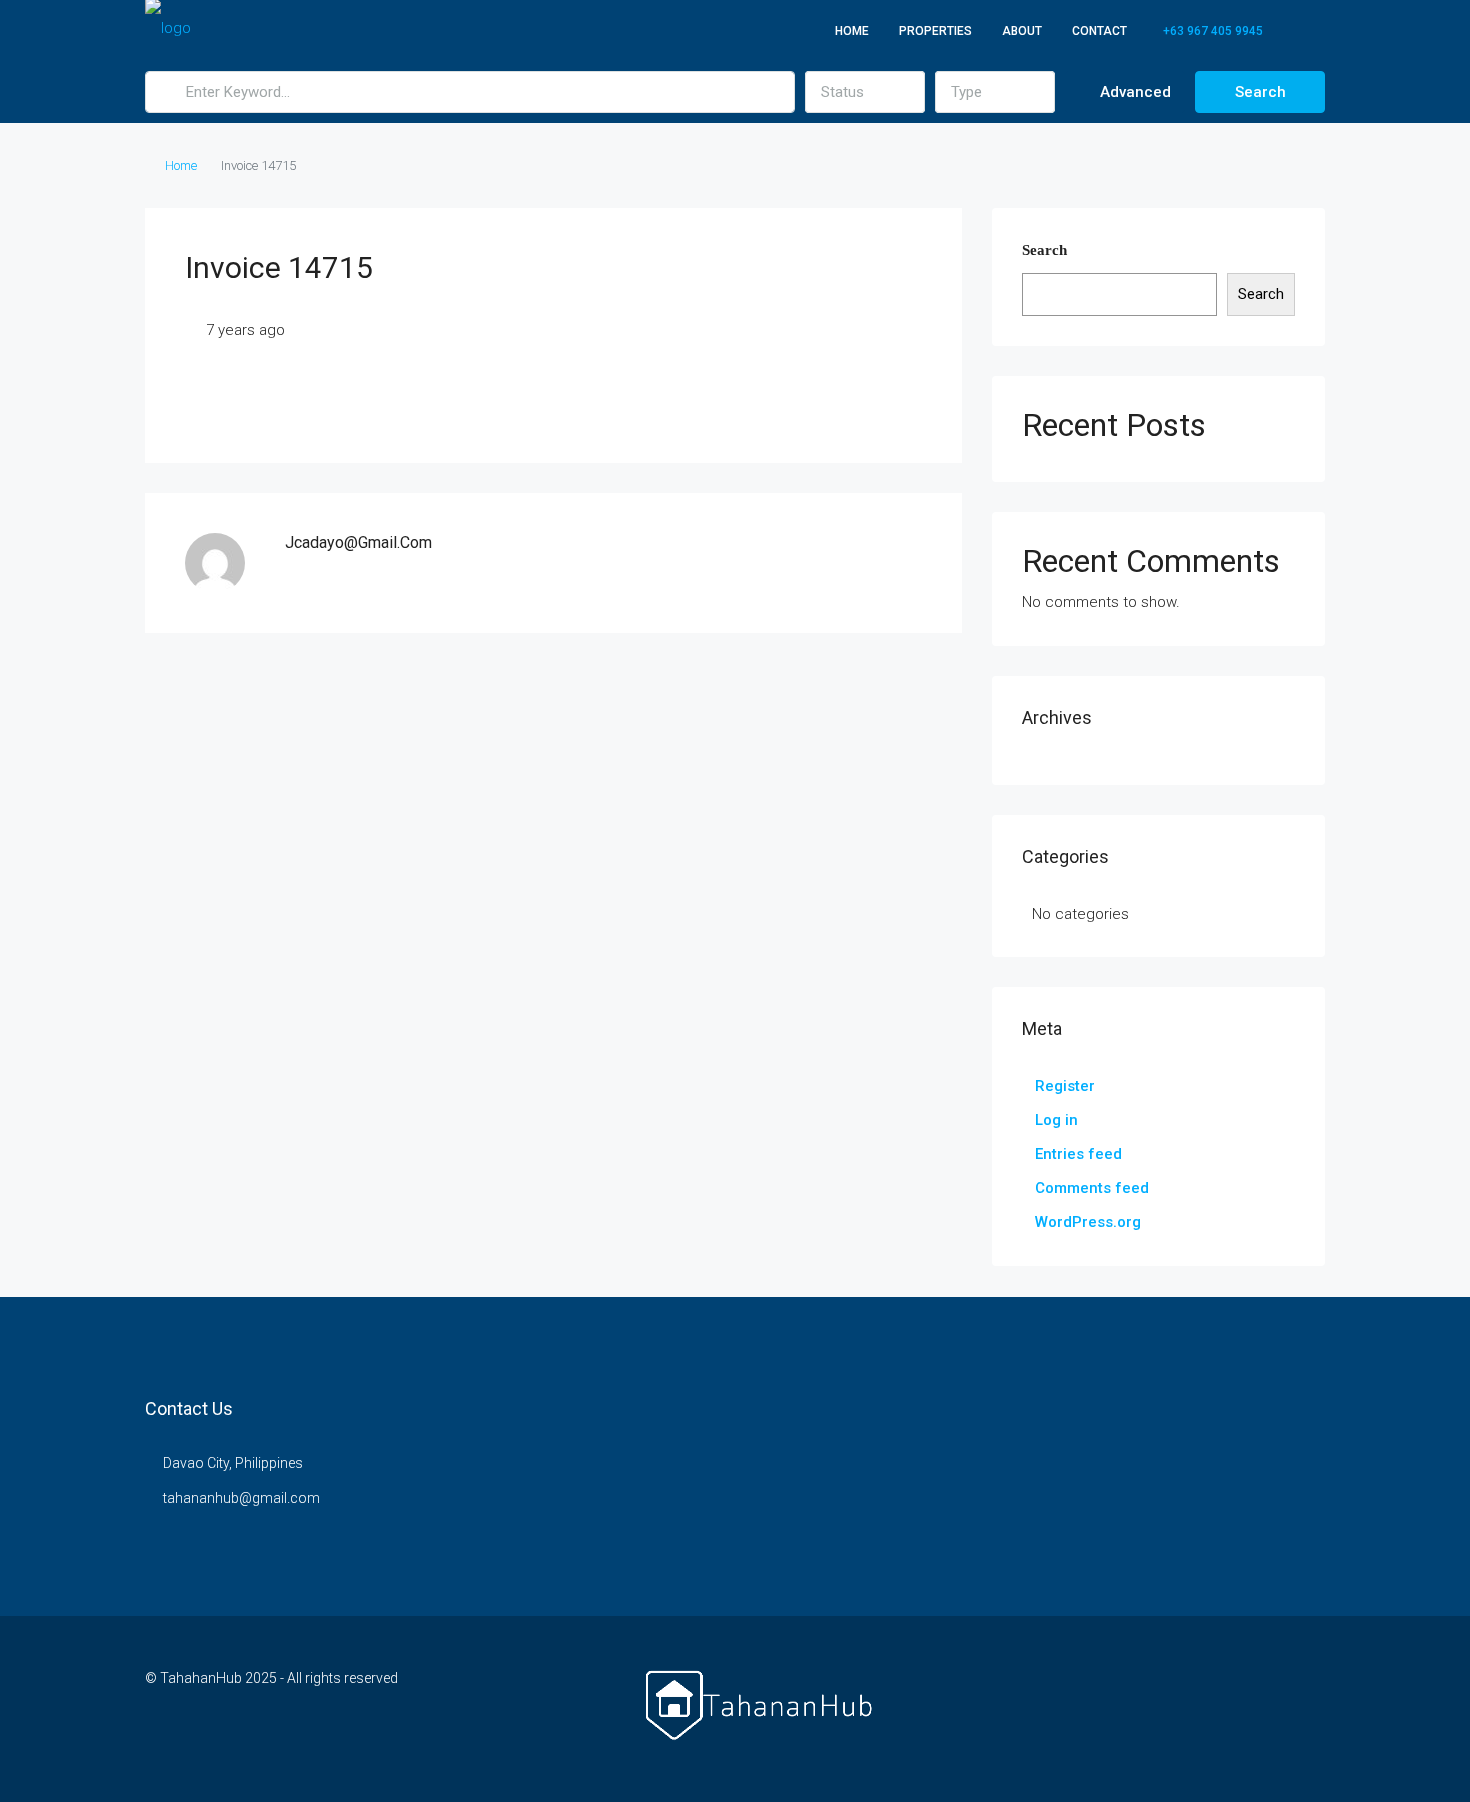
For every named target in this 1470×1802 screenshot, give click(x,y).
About (1022, 31)
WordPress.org (1088, 1222)
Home (852, 31)
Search (1260, 92)
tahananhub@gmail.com (241, 1498)
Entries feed (1078, 1154)
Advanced (1133, 92)
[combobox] (865, 92)
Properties (935, 31)
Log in (1056, 1120)
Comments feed (1092, 1188)
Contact (1099, 31)
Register (1065, 1086)
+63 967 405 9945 (1211, 31)
